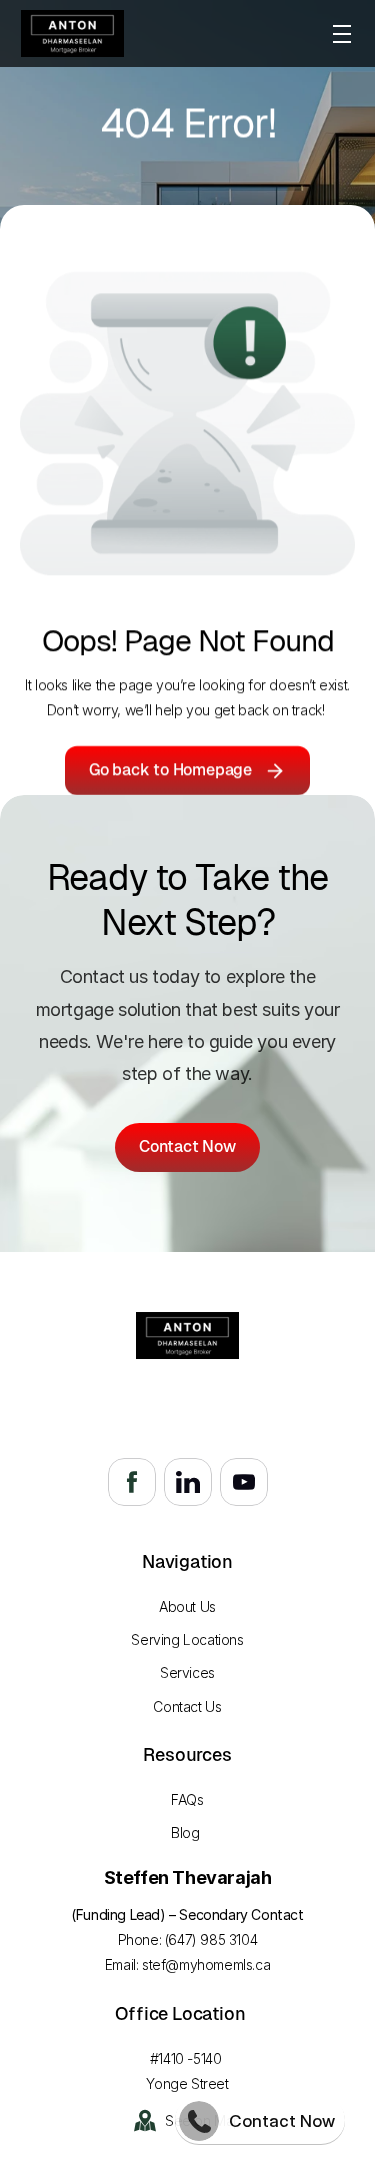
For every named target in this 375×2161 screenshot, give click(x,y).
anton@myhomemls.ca (188, 1420)
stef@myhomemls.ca (206, 1964)
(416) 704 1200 (187, 1395)
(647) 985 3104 (211, 1939)
